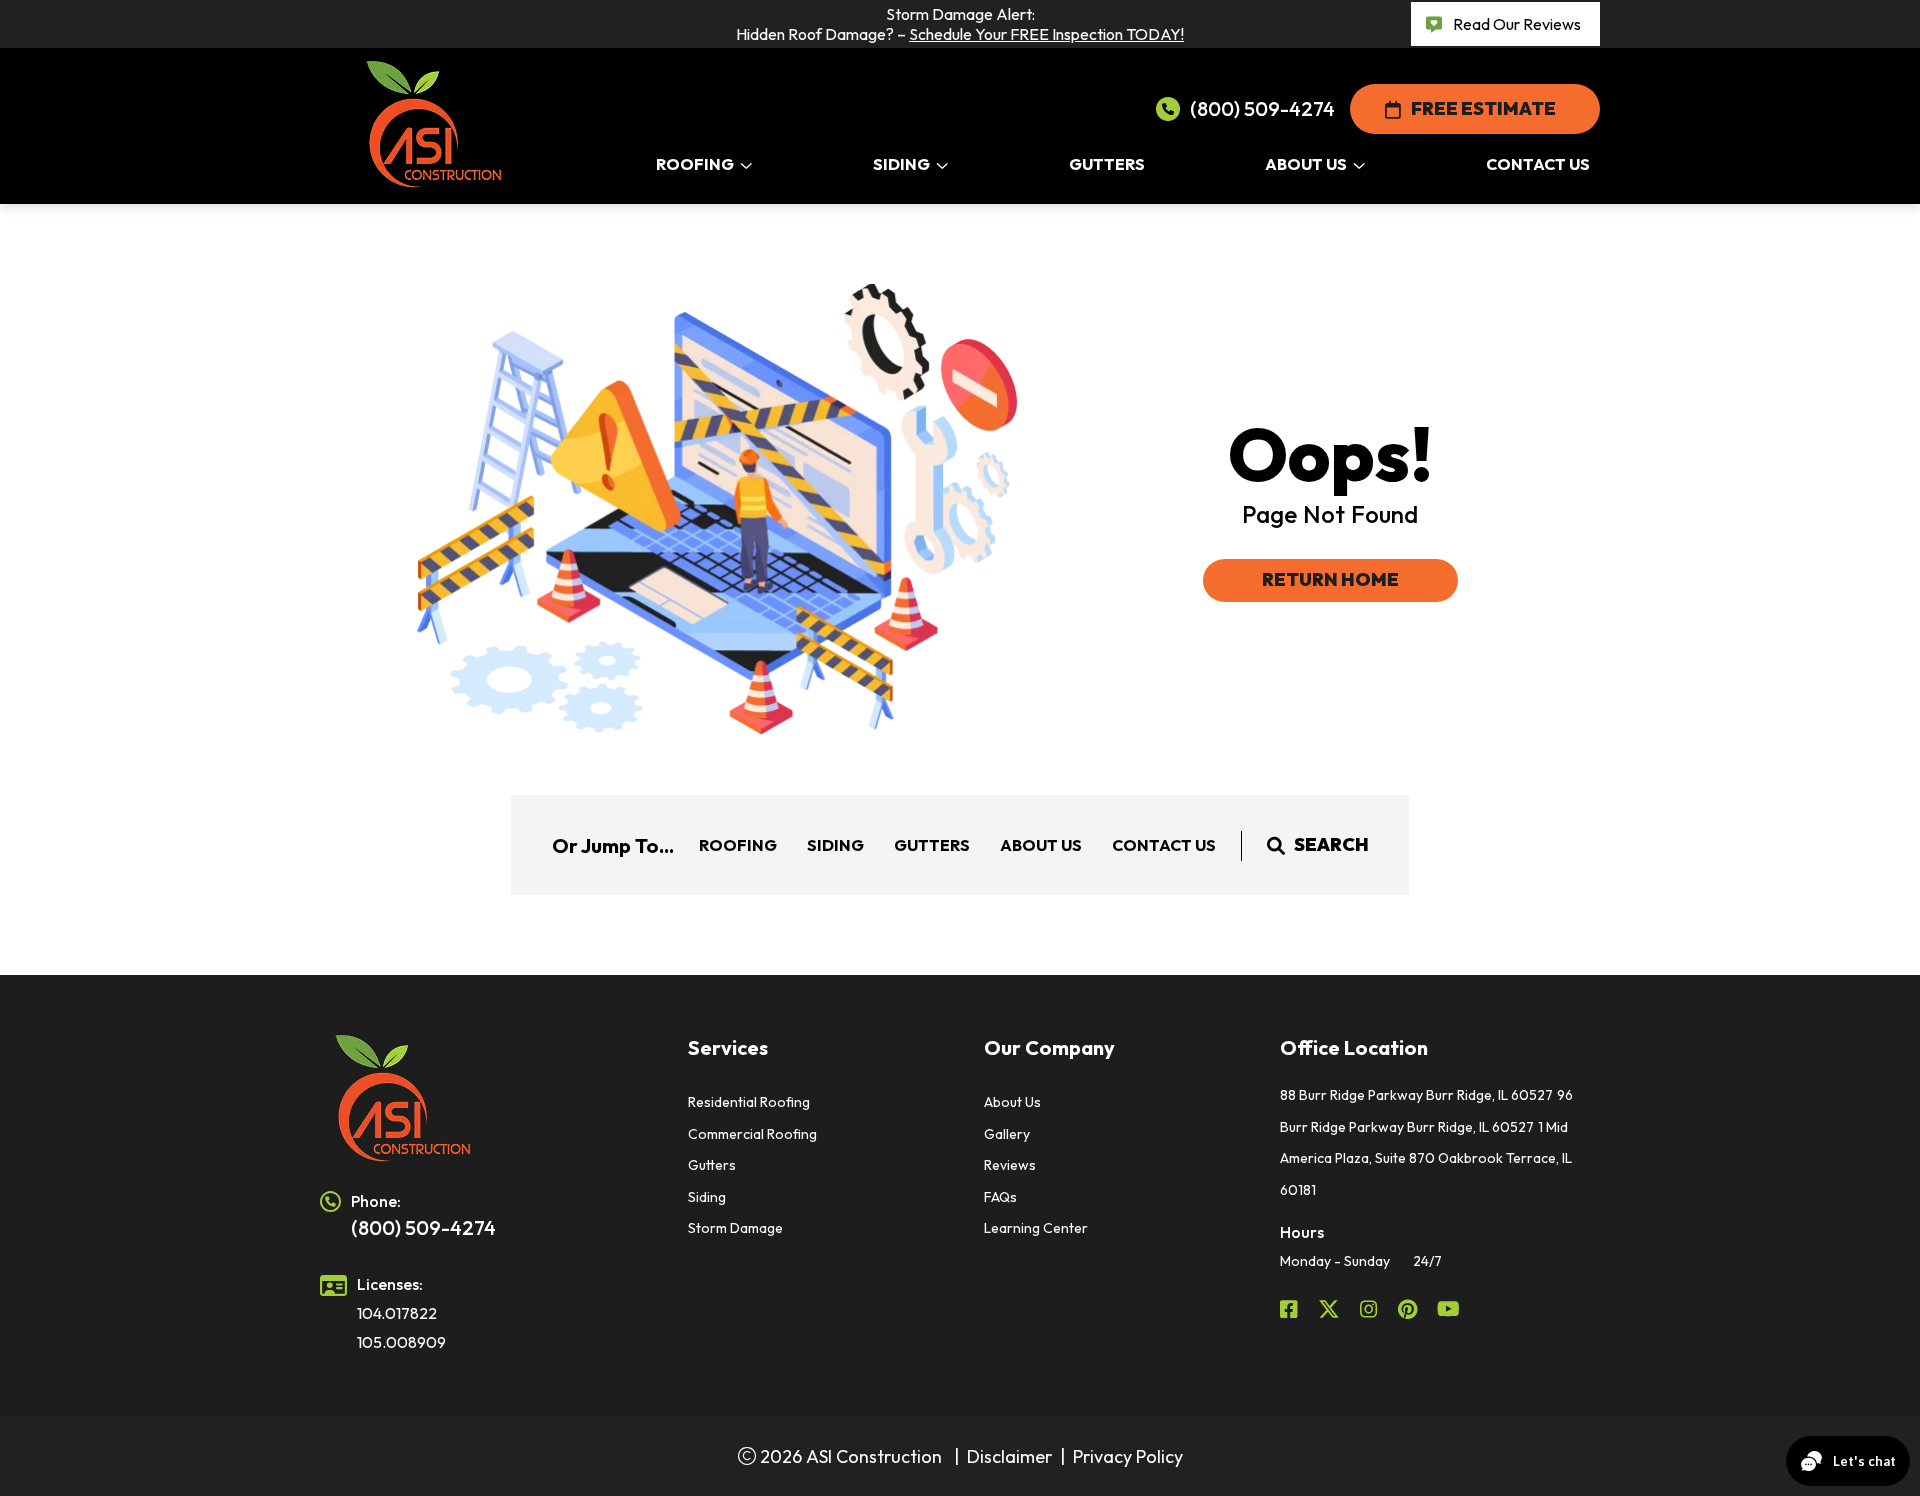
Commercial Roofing (752, 1134)
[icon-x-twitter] (1331, 1309)
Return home (1330, 579)
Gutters (932, 845)
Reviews (1010, 1165)
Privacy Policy (1128, 1456)
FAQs (1000, 1197)
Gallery (1007, 1134)
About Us (1041, 845)
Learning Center (1036, 1228)
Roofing (738, 845)
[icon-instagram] (1371, 1309)
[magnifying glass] (1276, 845)
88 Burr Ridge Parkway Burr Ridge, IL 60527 (1416, 1095)
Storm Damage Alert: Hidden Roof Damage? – (960, 24)
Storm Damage (735, 1228)
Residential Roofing (749, 1102)
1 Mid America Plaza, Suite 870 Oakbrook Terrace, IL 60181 (1426, 1158)
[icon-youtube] (1450, 1309)
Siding (835, 845)
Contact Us (1164, 845)
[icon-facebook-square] (1291, 1309)
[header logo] (480, 1099)
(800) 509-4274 (1262, 108)
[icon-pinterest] (1409, 1309)
